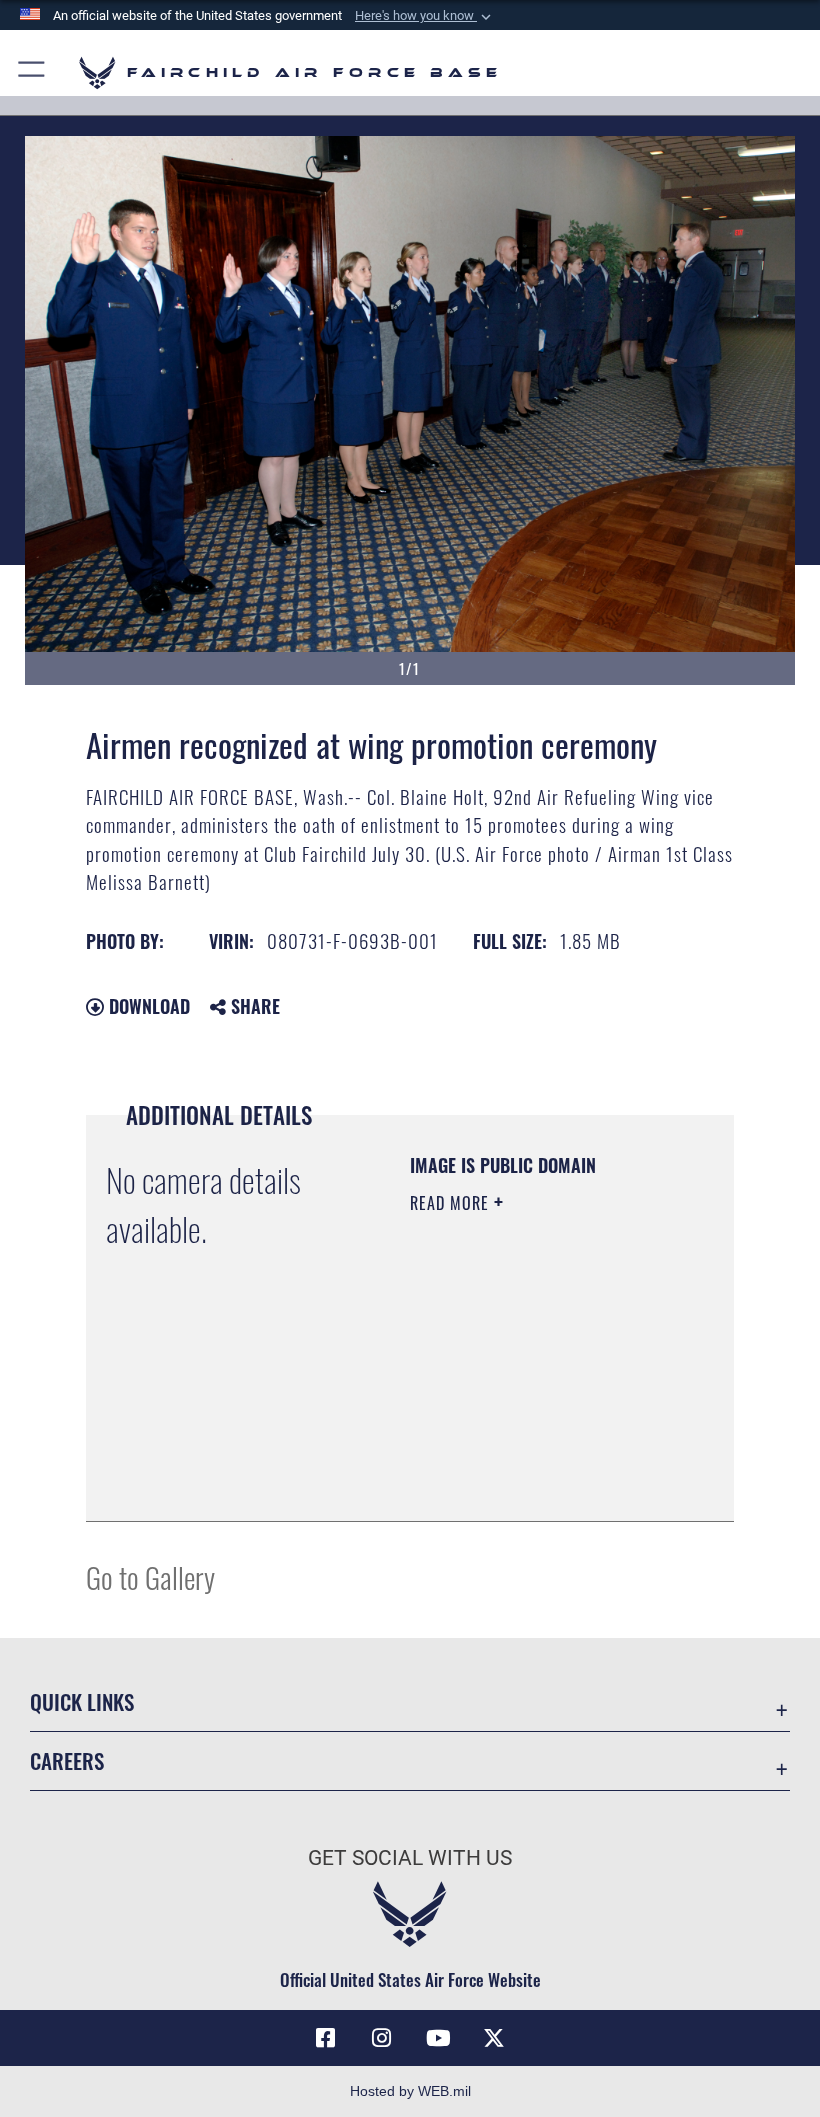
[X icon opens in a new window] (494, 2038)
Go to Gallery (150, 1576)
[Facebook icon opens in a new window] (326, 2038)
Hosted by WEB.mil (410, 2091)
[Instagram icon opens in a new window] (382, 2038)
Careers (67, 1760)
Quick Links (82, 1701)
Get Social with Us (410, 1858)
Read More (452, 1203)
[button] (425, 16)
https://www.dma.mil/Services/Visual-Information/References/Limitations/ (531, 1456)
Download (147, 1006)
